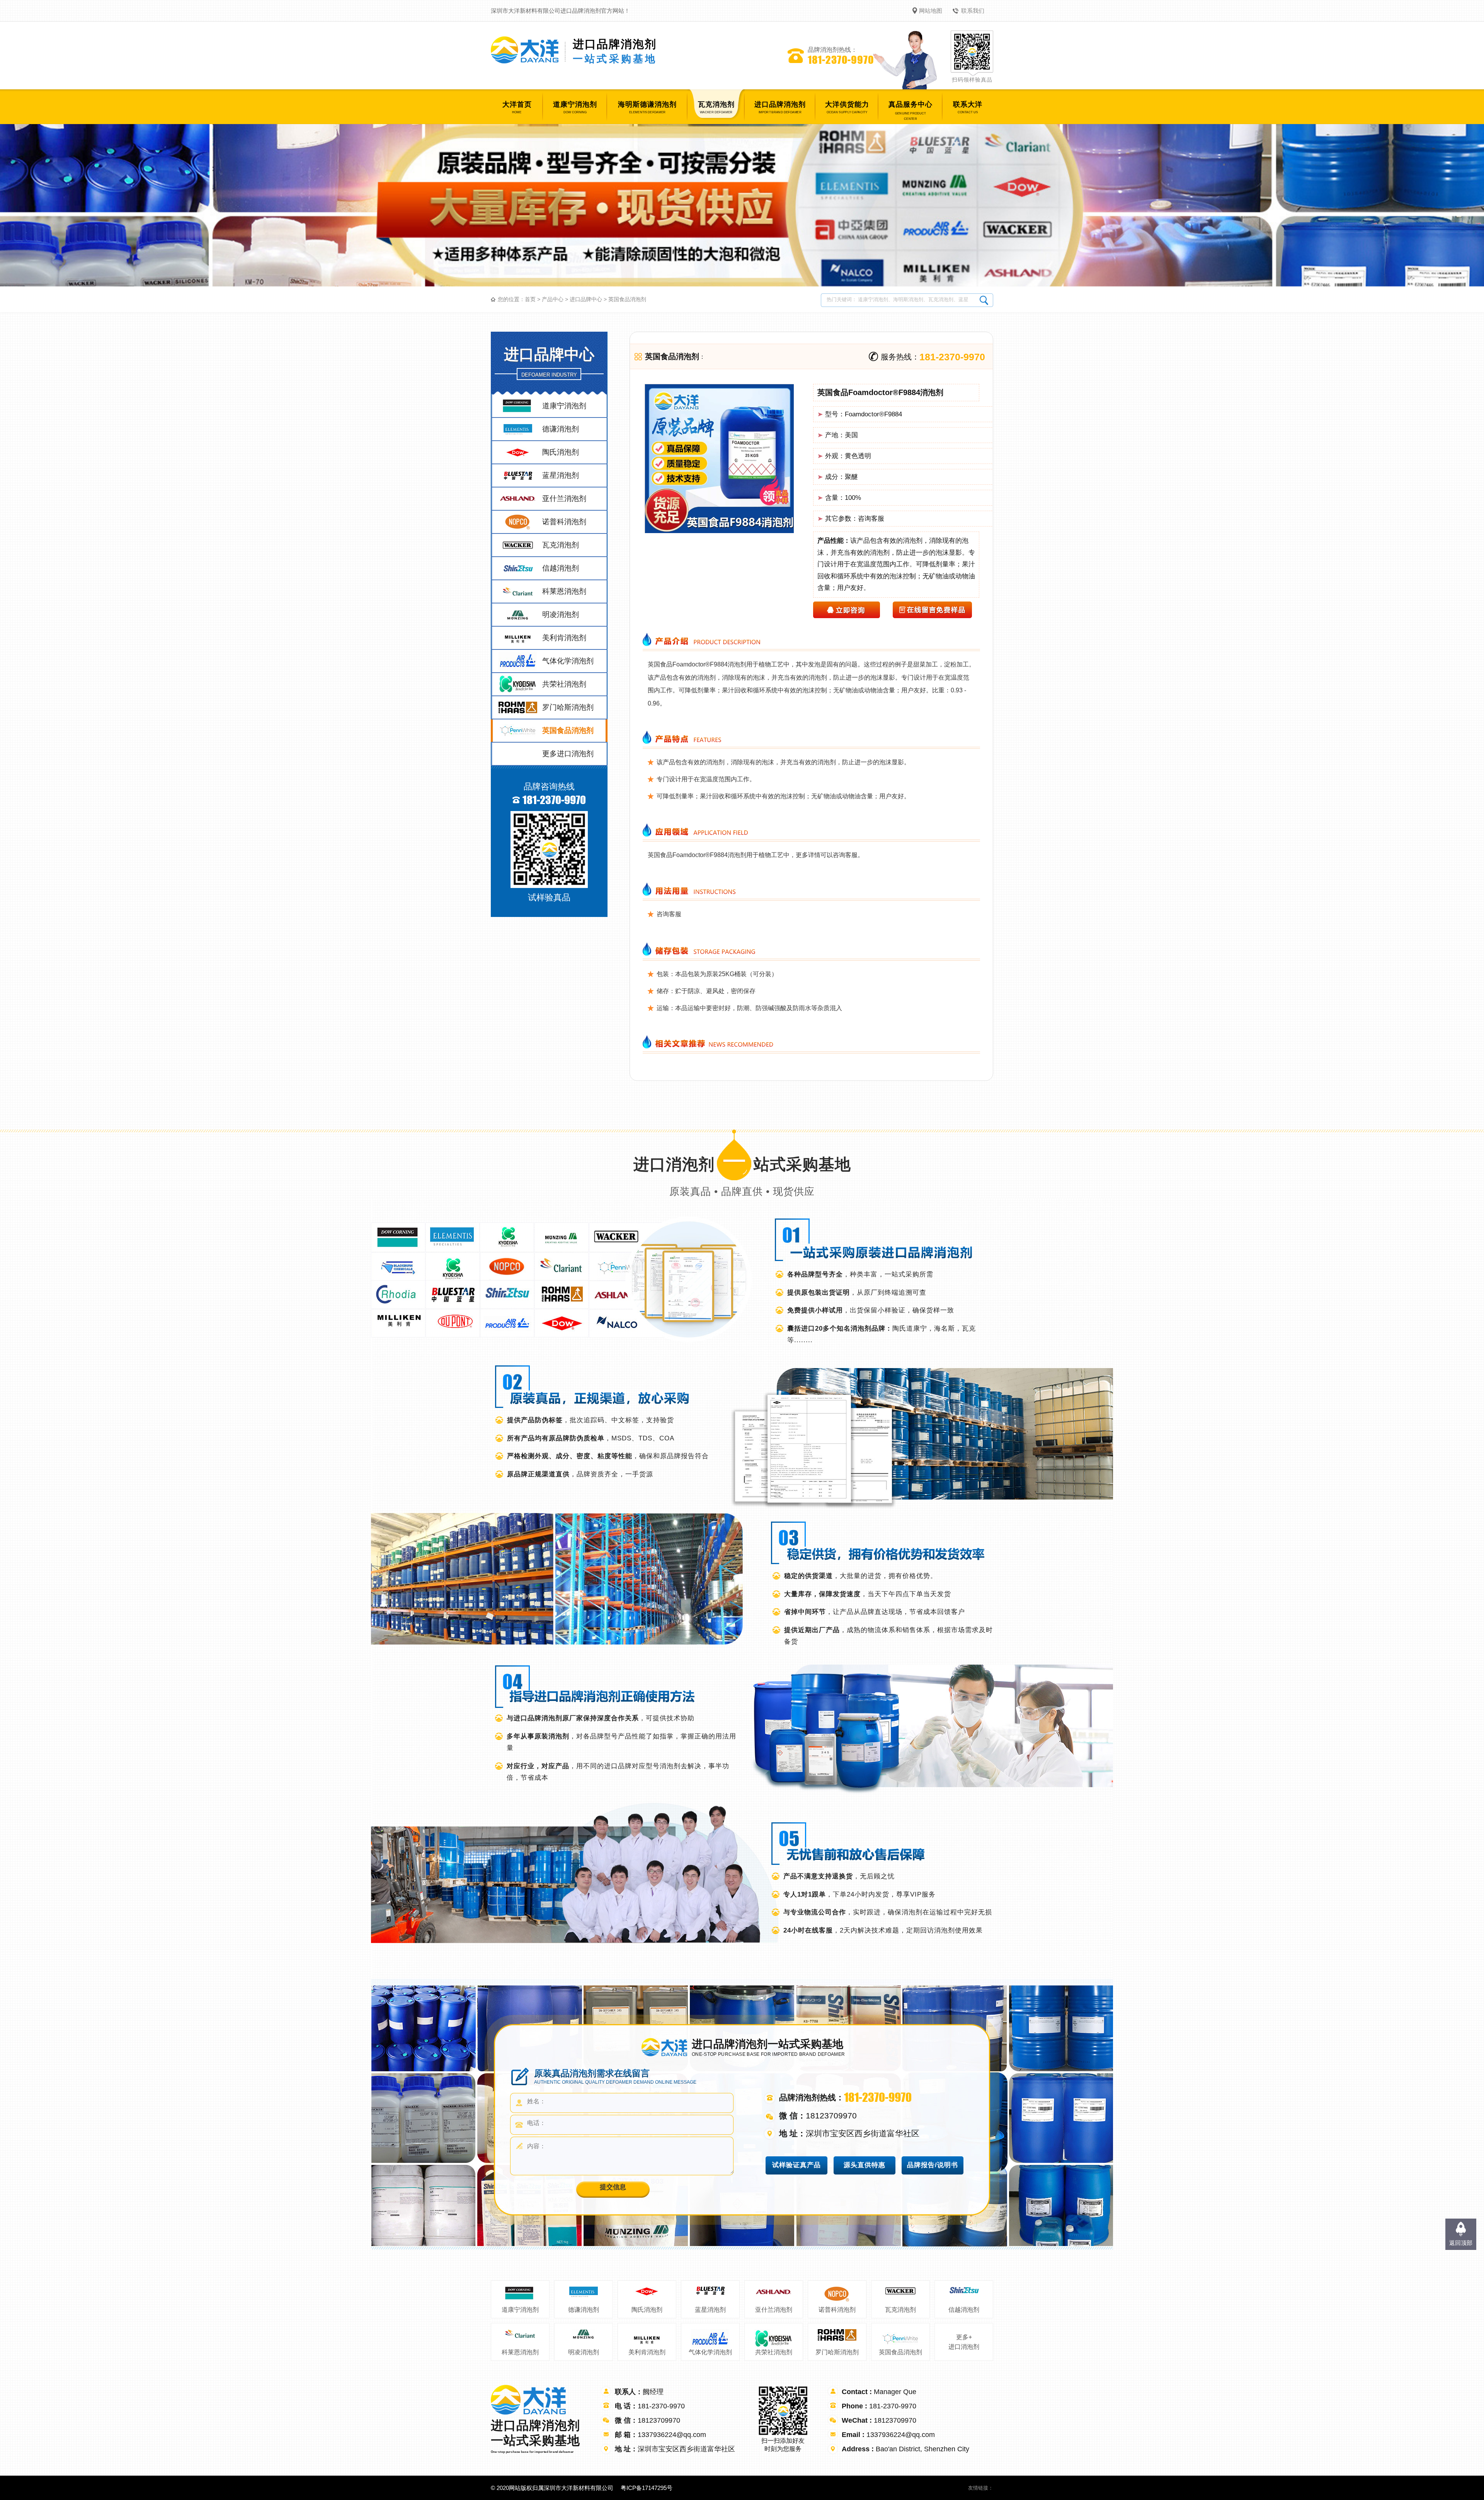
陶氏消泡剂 (647, 2310)
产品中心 (553, 299)
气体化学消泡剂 (710, 2352)
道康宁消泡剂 (520, 2310)
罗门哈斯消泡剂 (837, 2352)
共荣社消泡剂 (774, 2352)
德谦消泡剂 (584, 2310)
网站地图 (931, 11)
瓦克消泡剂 (900, 2310)
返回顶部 (1461, 2243)
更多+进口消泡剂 (964, 2342)
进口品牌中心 (586, 299)
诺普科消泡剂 (837, 2310)
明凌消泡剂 (584, 2352)
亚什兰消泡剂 (774, 2310)
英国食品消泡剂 (627, 299)
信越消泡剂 (964, 2310)
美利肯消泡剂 (647, 2352)
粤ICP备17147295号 (647, 2488)
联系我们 (973, 11)
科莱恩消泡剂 (520, 2352)
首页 (530, 299)
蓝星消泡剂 (710, 2310)
